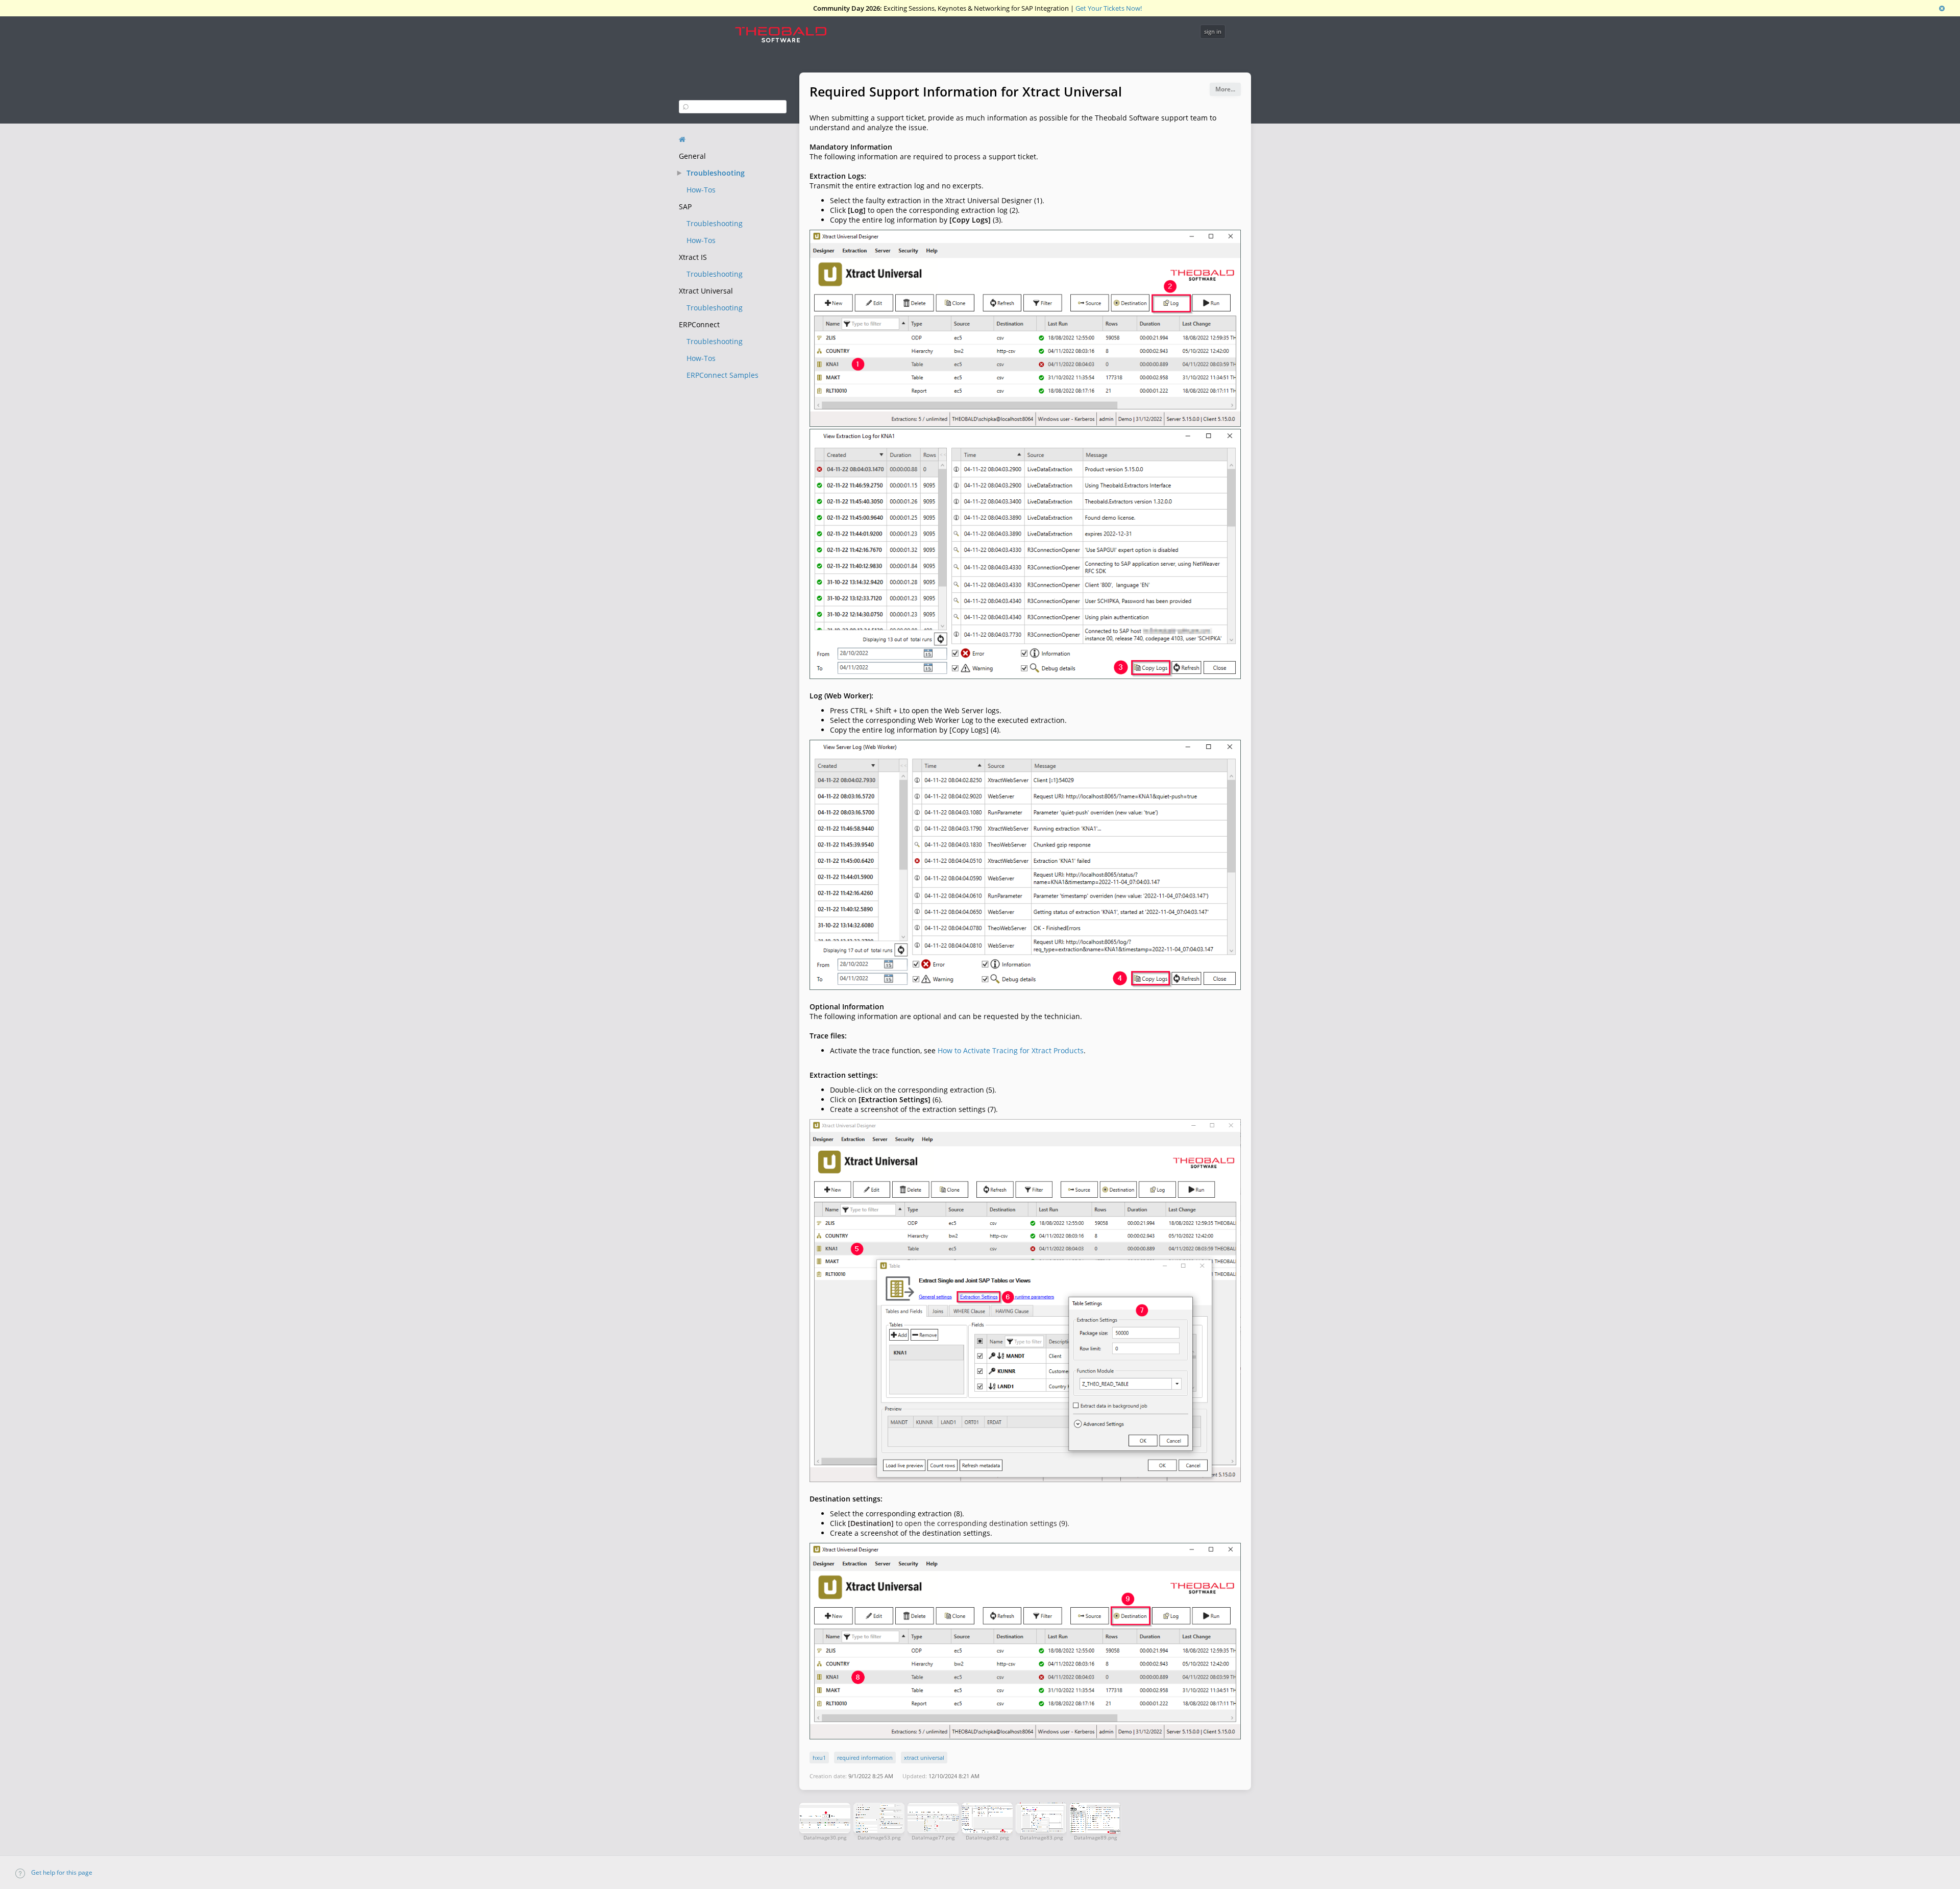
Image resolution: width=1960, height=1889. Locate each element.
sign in (1213, 31)
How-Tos (701, 190)
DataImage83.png (1041, 1837)
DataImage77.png (933, 1837)
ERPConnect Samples (722, 375)
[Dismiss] (1942, 8)
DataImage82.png (987, 1837)
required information (865, 1758)
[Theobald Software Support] (786, 37)
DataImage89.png (1095, 1837)
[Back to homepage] (682, 139)
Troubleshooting (716, 173)
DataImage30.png (825, 1837)
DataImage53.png (879, 1837)
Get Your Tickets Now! (1109, 8)
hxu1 (819, 1758)
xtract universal (924, 1758)
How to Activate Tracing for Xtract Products (1011, 1050)
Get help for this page (61, 1872)
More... (1225, 89)
